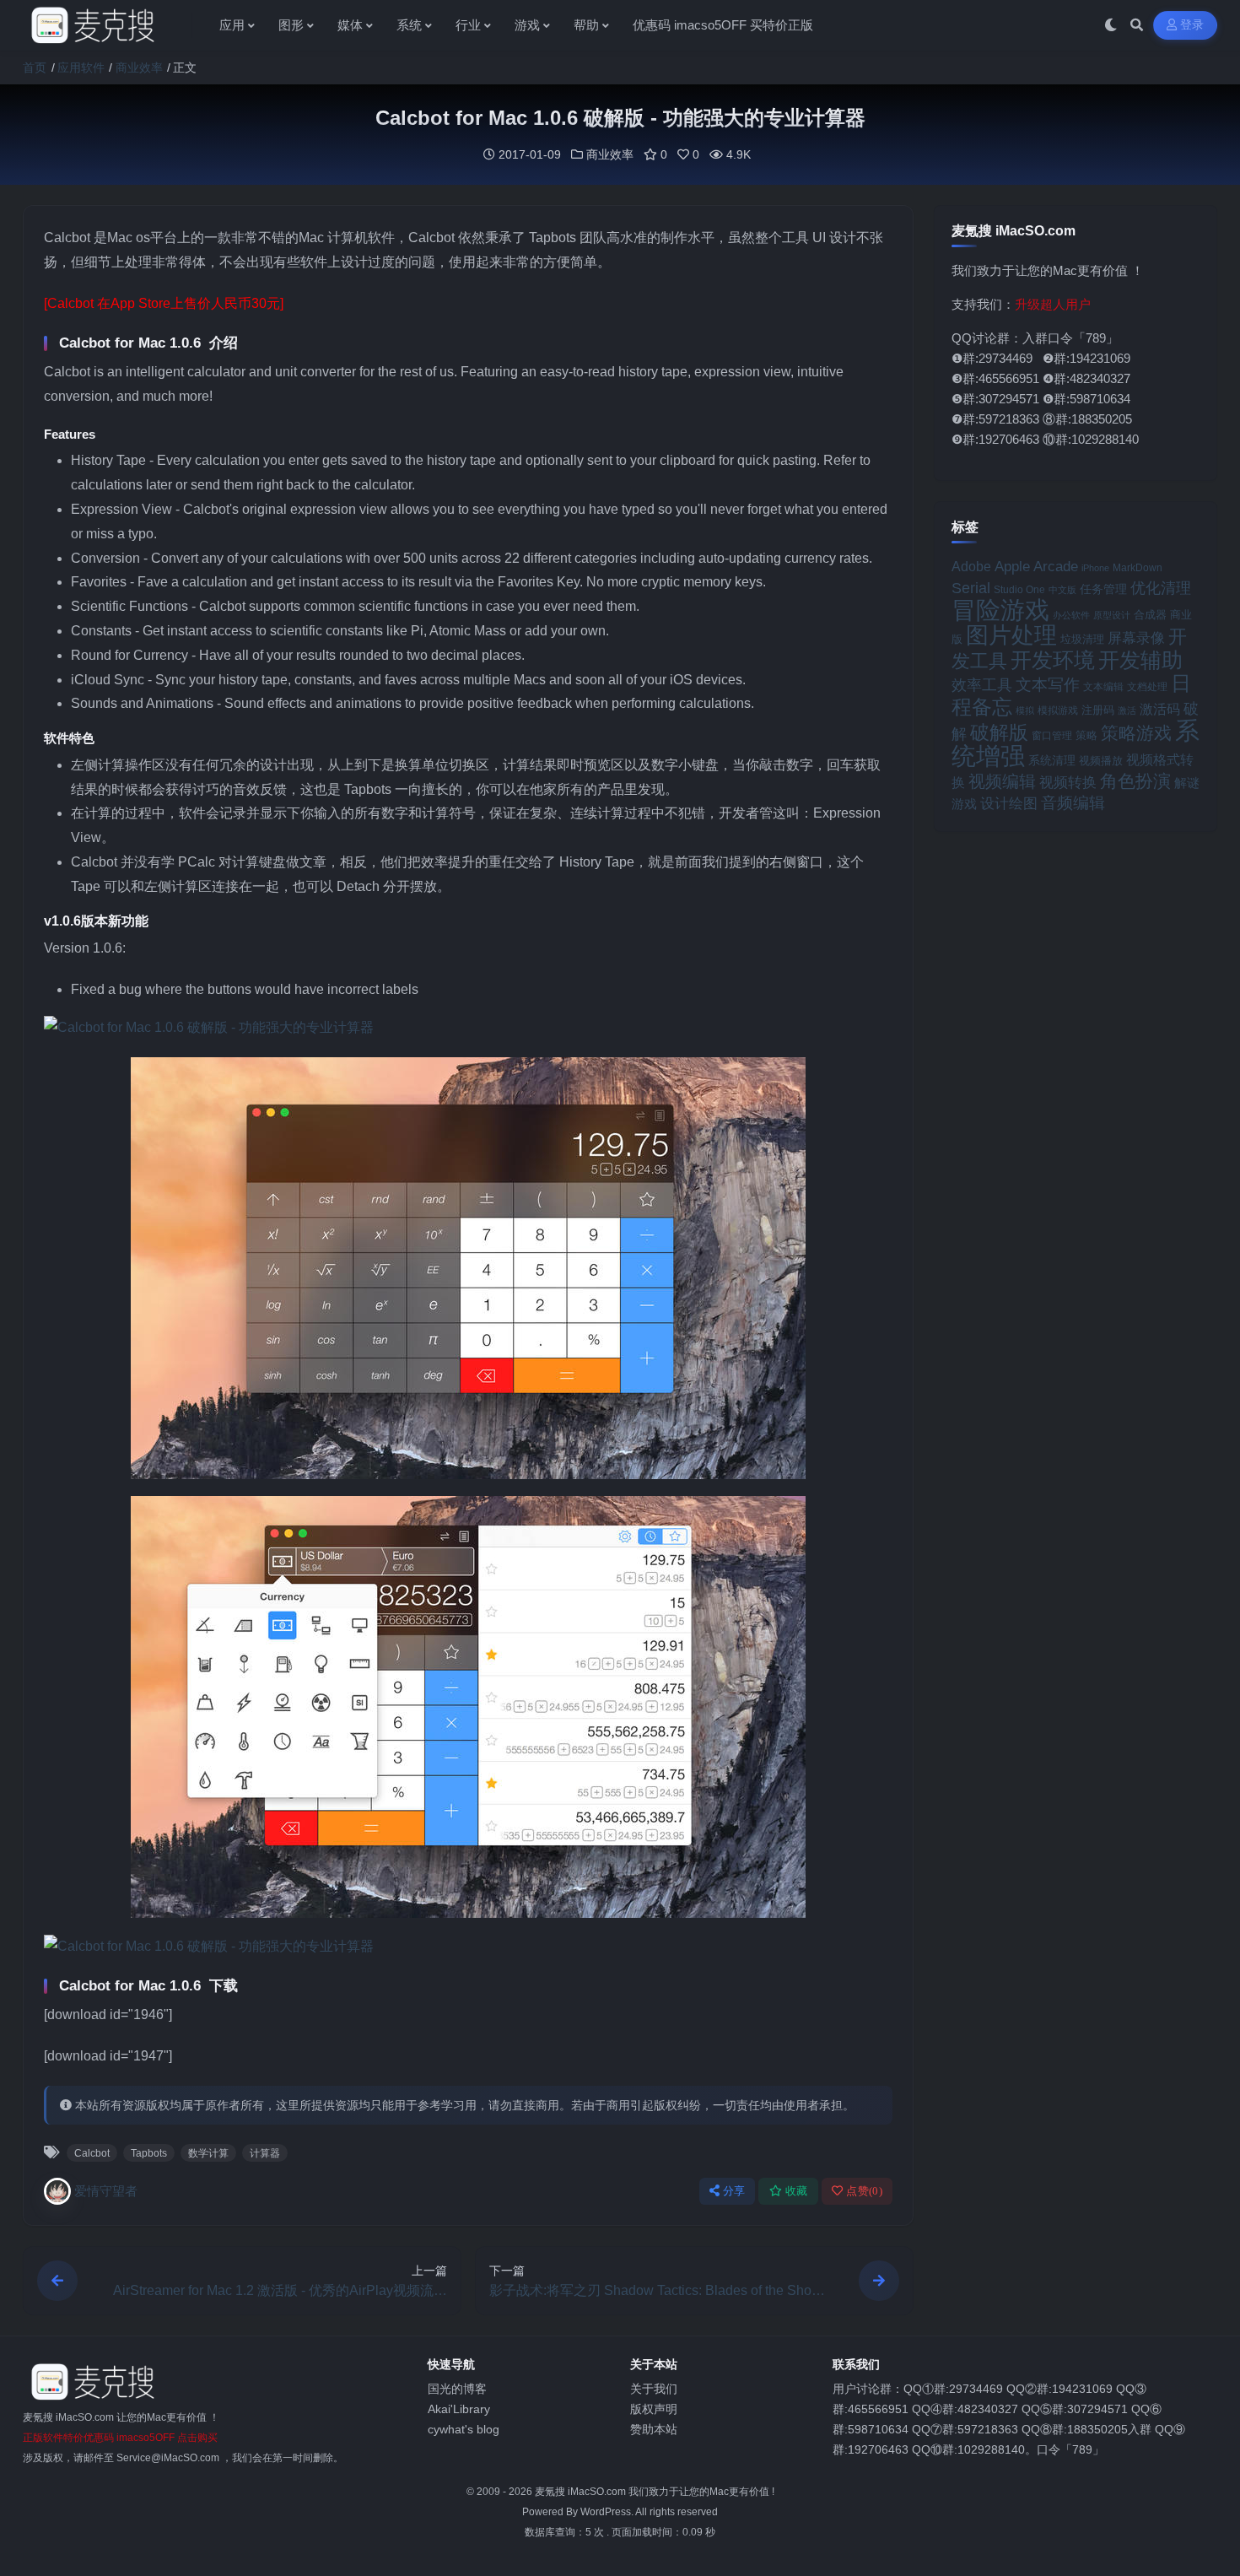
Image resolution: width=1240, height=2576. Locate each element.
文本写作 (1048, 685)
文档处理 (1147, 687)
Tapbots (149, 2153)
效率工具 (982, 685)
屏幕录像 (1136, 638)
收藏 (797, 2191)
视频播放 (1101, 761)
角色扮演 (1135, 781)
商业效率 (139, 68)
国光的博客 (457, 2389)
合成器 (1150, 615)
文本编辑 (1103, 686)
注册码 (1098, 710)
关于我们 (654, 2389)
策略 (1086, 736)
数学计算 (208, 2153)
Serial (971, 588)
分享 (734, 2191)
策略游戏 (1136, 733)
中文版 (1062, 590)
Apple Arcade (1036, 567)
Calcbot (92, 2153)
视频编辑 (1002, 781)
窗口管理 (1052, 736)
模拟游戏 (1058, 710)
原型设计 (1112, 615)
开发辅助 (1140, 660)
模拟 (1025, 710)
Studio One (1019, 589)
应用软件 (81, 68)
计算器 (265, 2153)
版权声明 (654, 2409)
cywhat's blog (464, 2429)
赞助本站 (654, 2429)
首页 (35, 68)
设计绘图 (1009, 804)
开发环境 (1053, 660)
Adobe (971, 567)
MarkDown (1138, 568)
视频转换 (1068, 782)
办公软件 (1071, 615)
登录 (1192, 25)
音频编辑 (1073, 803)
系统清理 (1052, 760)
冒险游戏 (1000, 610)
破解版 (999, 732)
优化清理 (1161, 588)
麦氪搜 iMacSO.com (582, 2492)
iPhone (1095, 568)
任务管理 (1103, 589)
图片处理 (1011, 635)
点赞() (864, 2191)
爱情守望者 (106, 2191)
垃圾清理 (1082, 639)
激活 (1127, 710)
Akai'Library (459, 2409)
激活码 (1160, 709)
